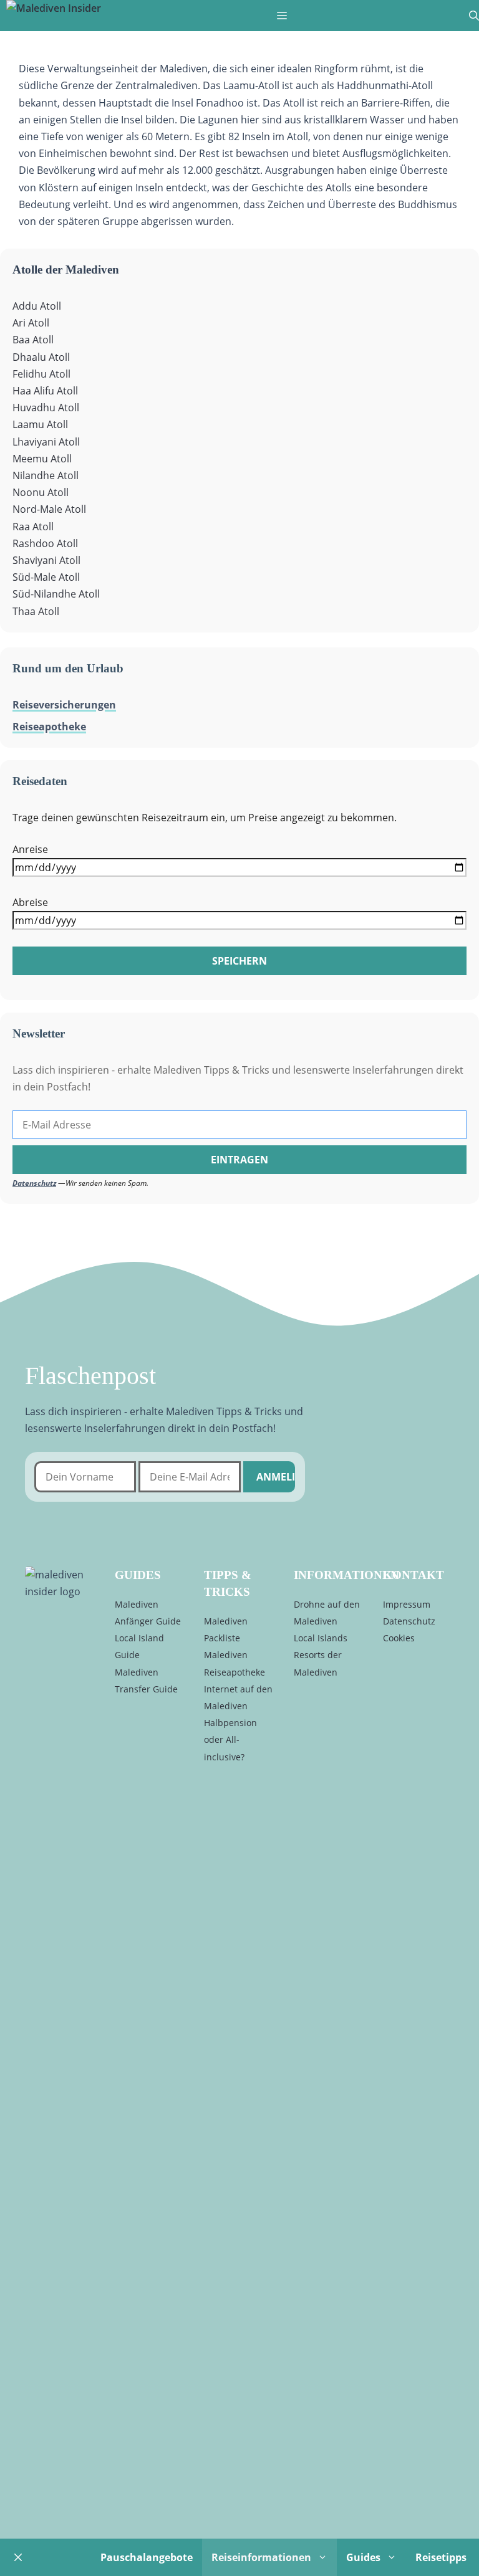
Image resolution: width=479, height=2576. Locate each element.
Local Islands (321, 1638)
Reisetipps (441, 2557)
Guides (363, 2557)
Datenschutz (34, 1183)
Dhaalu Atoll (41, 357)
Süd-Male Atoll (46, 577)
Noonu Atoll (41, 492)
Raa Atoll (33, 527)
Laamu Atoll (40, 424)
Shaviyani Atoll (46, 560)
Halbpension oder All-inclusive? (230, 1739)
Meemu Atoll (42, 459)
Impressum (407, 1604)
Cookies (399, 1638)
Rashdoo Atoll (45, 543)
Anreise (30, 849)
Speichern (239, 961)
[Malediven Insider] (54, 8)
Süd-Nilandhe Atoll (56, 594)
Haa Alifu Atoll (45, 391)
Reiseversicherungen (64, 705)
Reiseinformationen (261, 2557)
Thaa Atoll (36, 611)
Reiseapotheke (49, 727)
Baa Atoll (33, 340)
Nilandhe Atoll (46, 475)
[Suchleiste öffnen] (474, 16)
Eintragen (239, 1160)
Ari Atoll (31, 323)
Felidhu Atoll (41, 374)
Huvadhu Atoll (46, 408)
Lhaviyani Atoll (46, 442)
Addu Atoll (37, 306)
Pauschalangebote (147, 2557)
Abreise (30, 902)
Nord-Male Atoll (49, 509)
